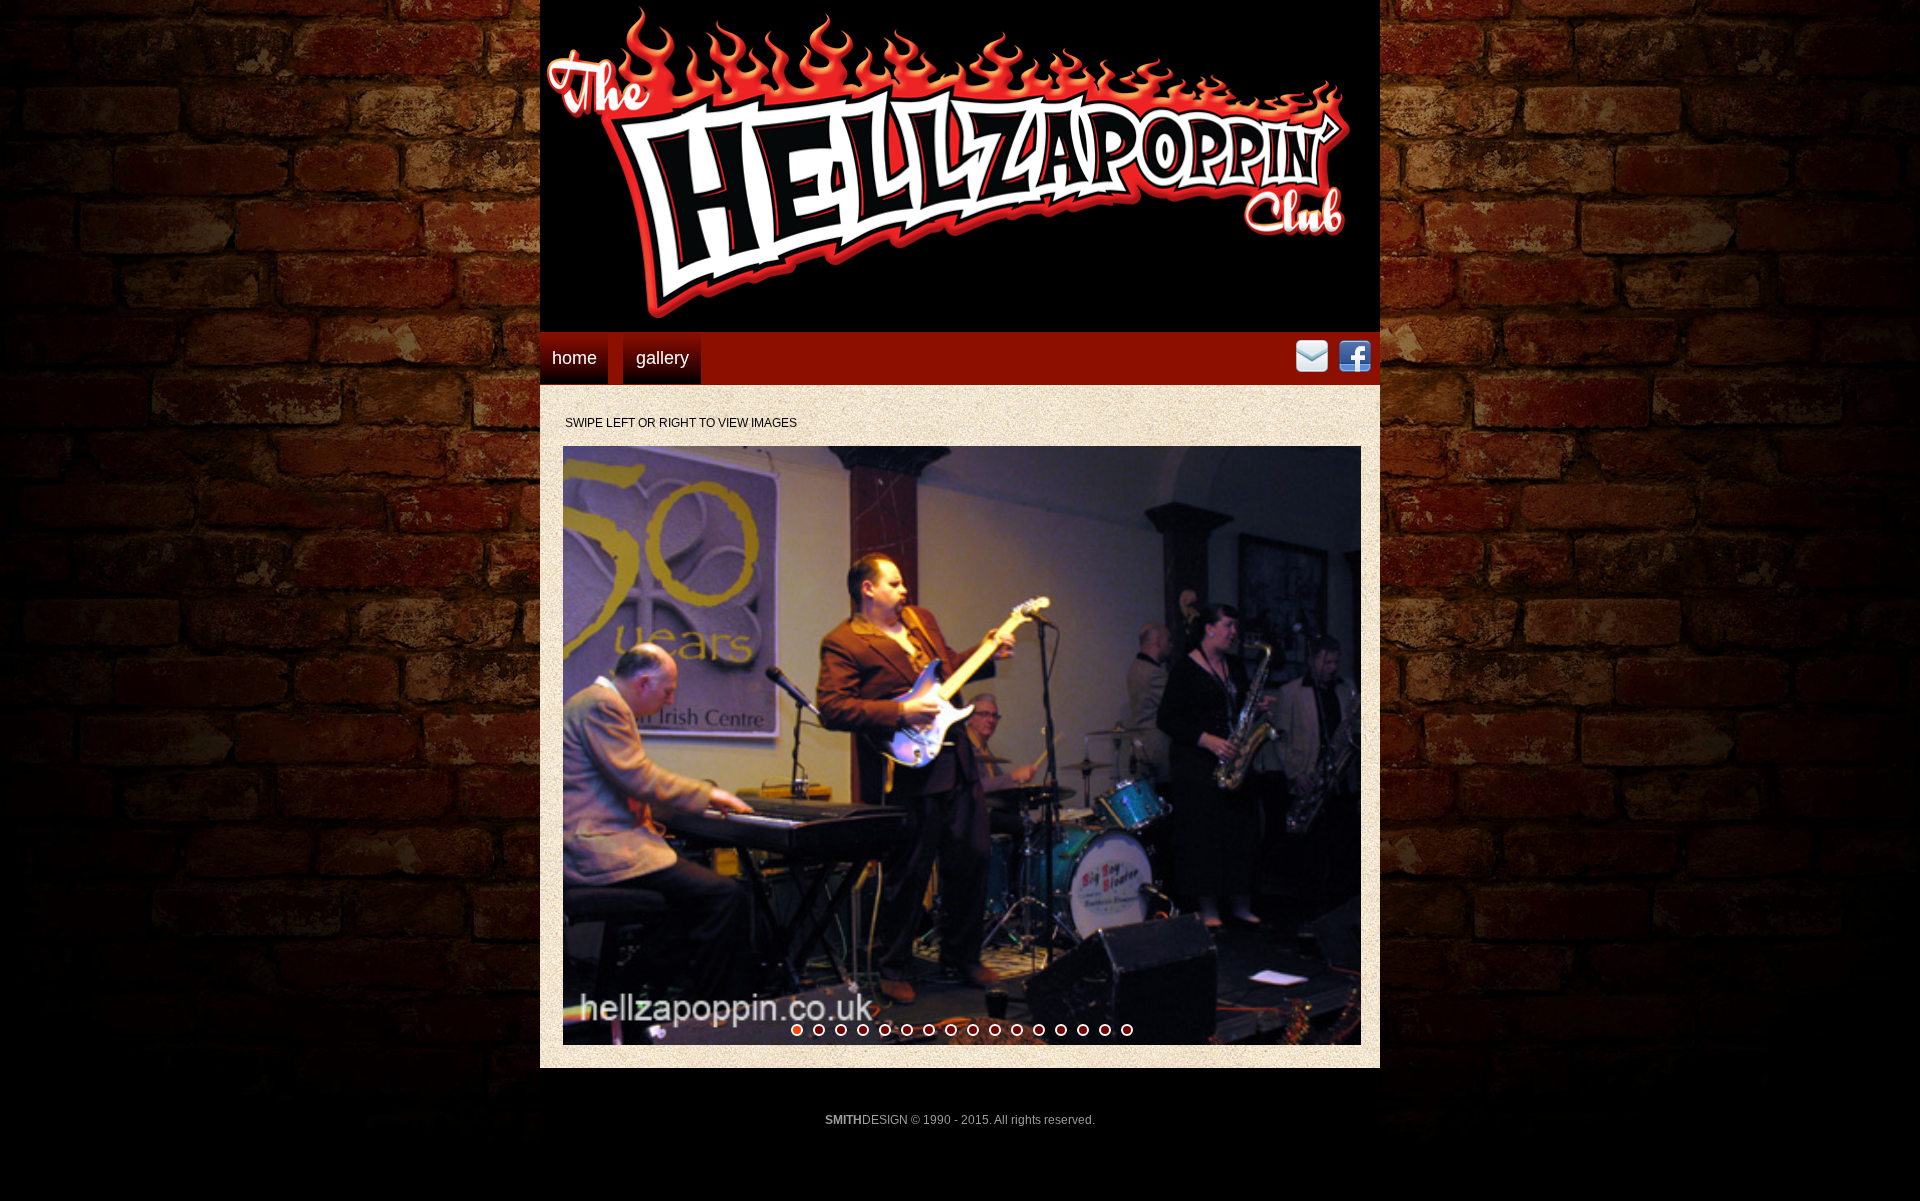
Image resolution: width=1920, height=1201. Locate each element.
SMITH (843, 1120)
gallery (662, 358)
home (574, 358)
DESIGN (885, 1120)
